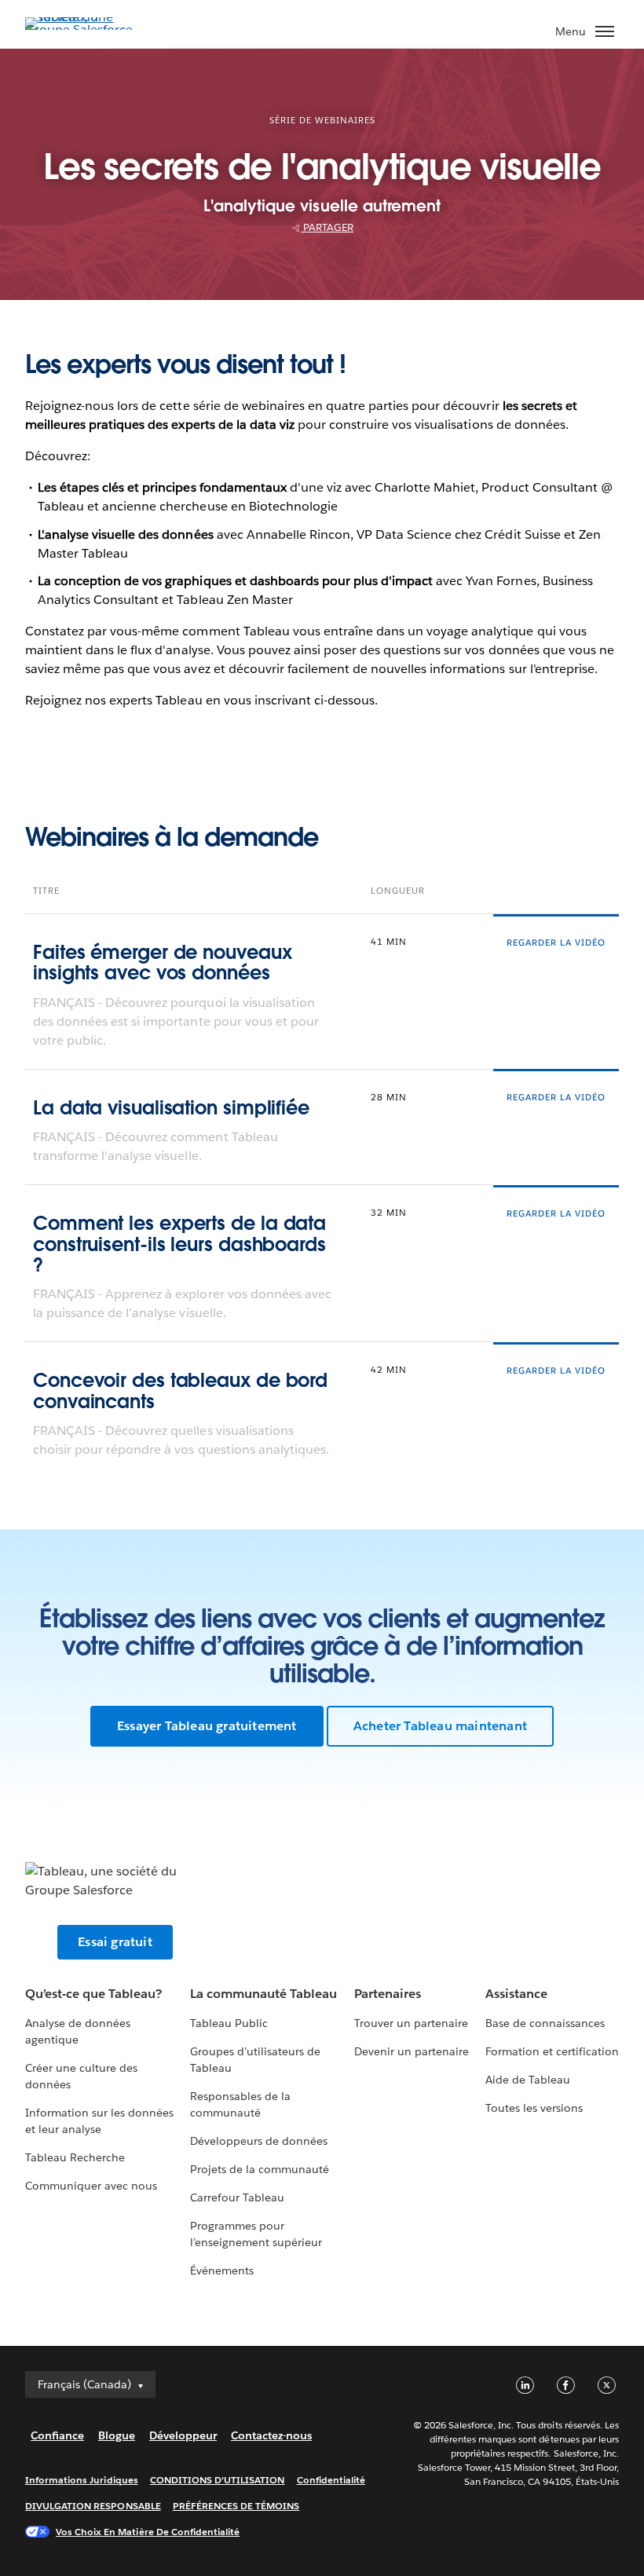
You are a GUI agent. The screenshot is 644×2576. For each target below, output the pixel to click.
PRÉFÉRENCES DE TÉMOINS (236, 2506)
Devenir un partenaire (412, 2051)
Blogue (117, 2435)
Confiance (57, 2435)
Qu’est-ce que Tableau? (93, 1994)
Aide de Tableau (528, 2080)
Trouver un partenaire (411, 2023)
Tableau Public (229, 2023)
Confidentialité (331, 2480)
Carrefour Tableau (237, 2197)
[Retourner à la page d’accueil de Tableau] (80, 29)
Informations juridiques (82, 2480)
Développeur (183, 2435)
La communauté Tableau (263, 1994)
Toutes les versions (534, 2108)
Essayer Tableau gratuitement (207, 1726)
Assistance (516, 1994)
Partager (327, 227)
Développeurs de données (259, 2141)
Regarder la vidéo (556, 943)
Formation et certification (553, 2051)
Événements (222, 2270)
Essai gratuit (115, 1942)
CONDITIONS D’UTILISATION (218, 2480)
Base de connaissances (545, 2023)
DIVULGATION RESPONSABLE (93, 2506)
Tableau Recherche (75, 2157)
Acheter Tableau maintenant (440, 1726)
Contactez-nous (271, 2435)
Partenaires (388, 1994)
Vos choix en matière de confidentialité (148, 2532)
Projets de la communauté (260, 2169)
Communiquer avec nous (91, 2186)
